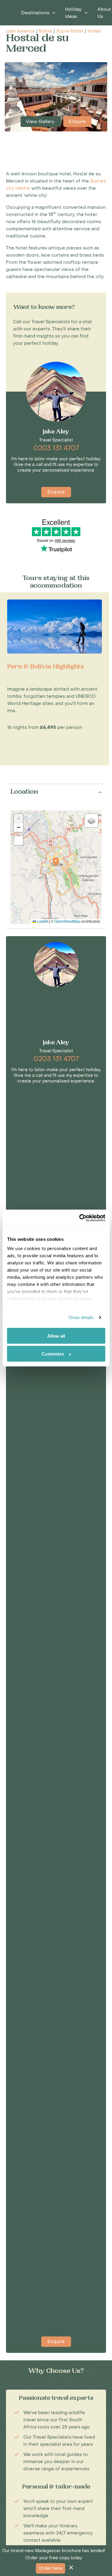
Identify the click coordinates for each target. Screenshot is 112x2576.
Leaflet (42, 921)
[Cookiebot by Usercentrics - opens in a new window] (80, 1218)
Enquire (77, 122)
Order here (50, 2568)
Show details (81, 1317)
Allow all (56, 1336)
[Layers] (91, 821)
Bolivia (46, 31)
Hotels (94, 31)
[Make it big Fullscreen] (19, 841)
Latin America (20, 31)
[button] (56, 862)
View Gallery (41, 122)
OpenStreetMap (67, 921)
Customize (53, 1354)
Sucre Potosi (70, 31)
